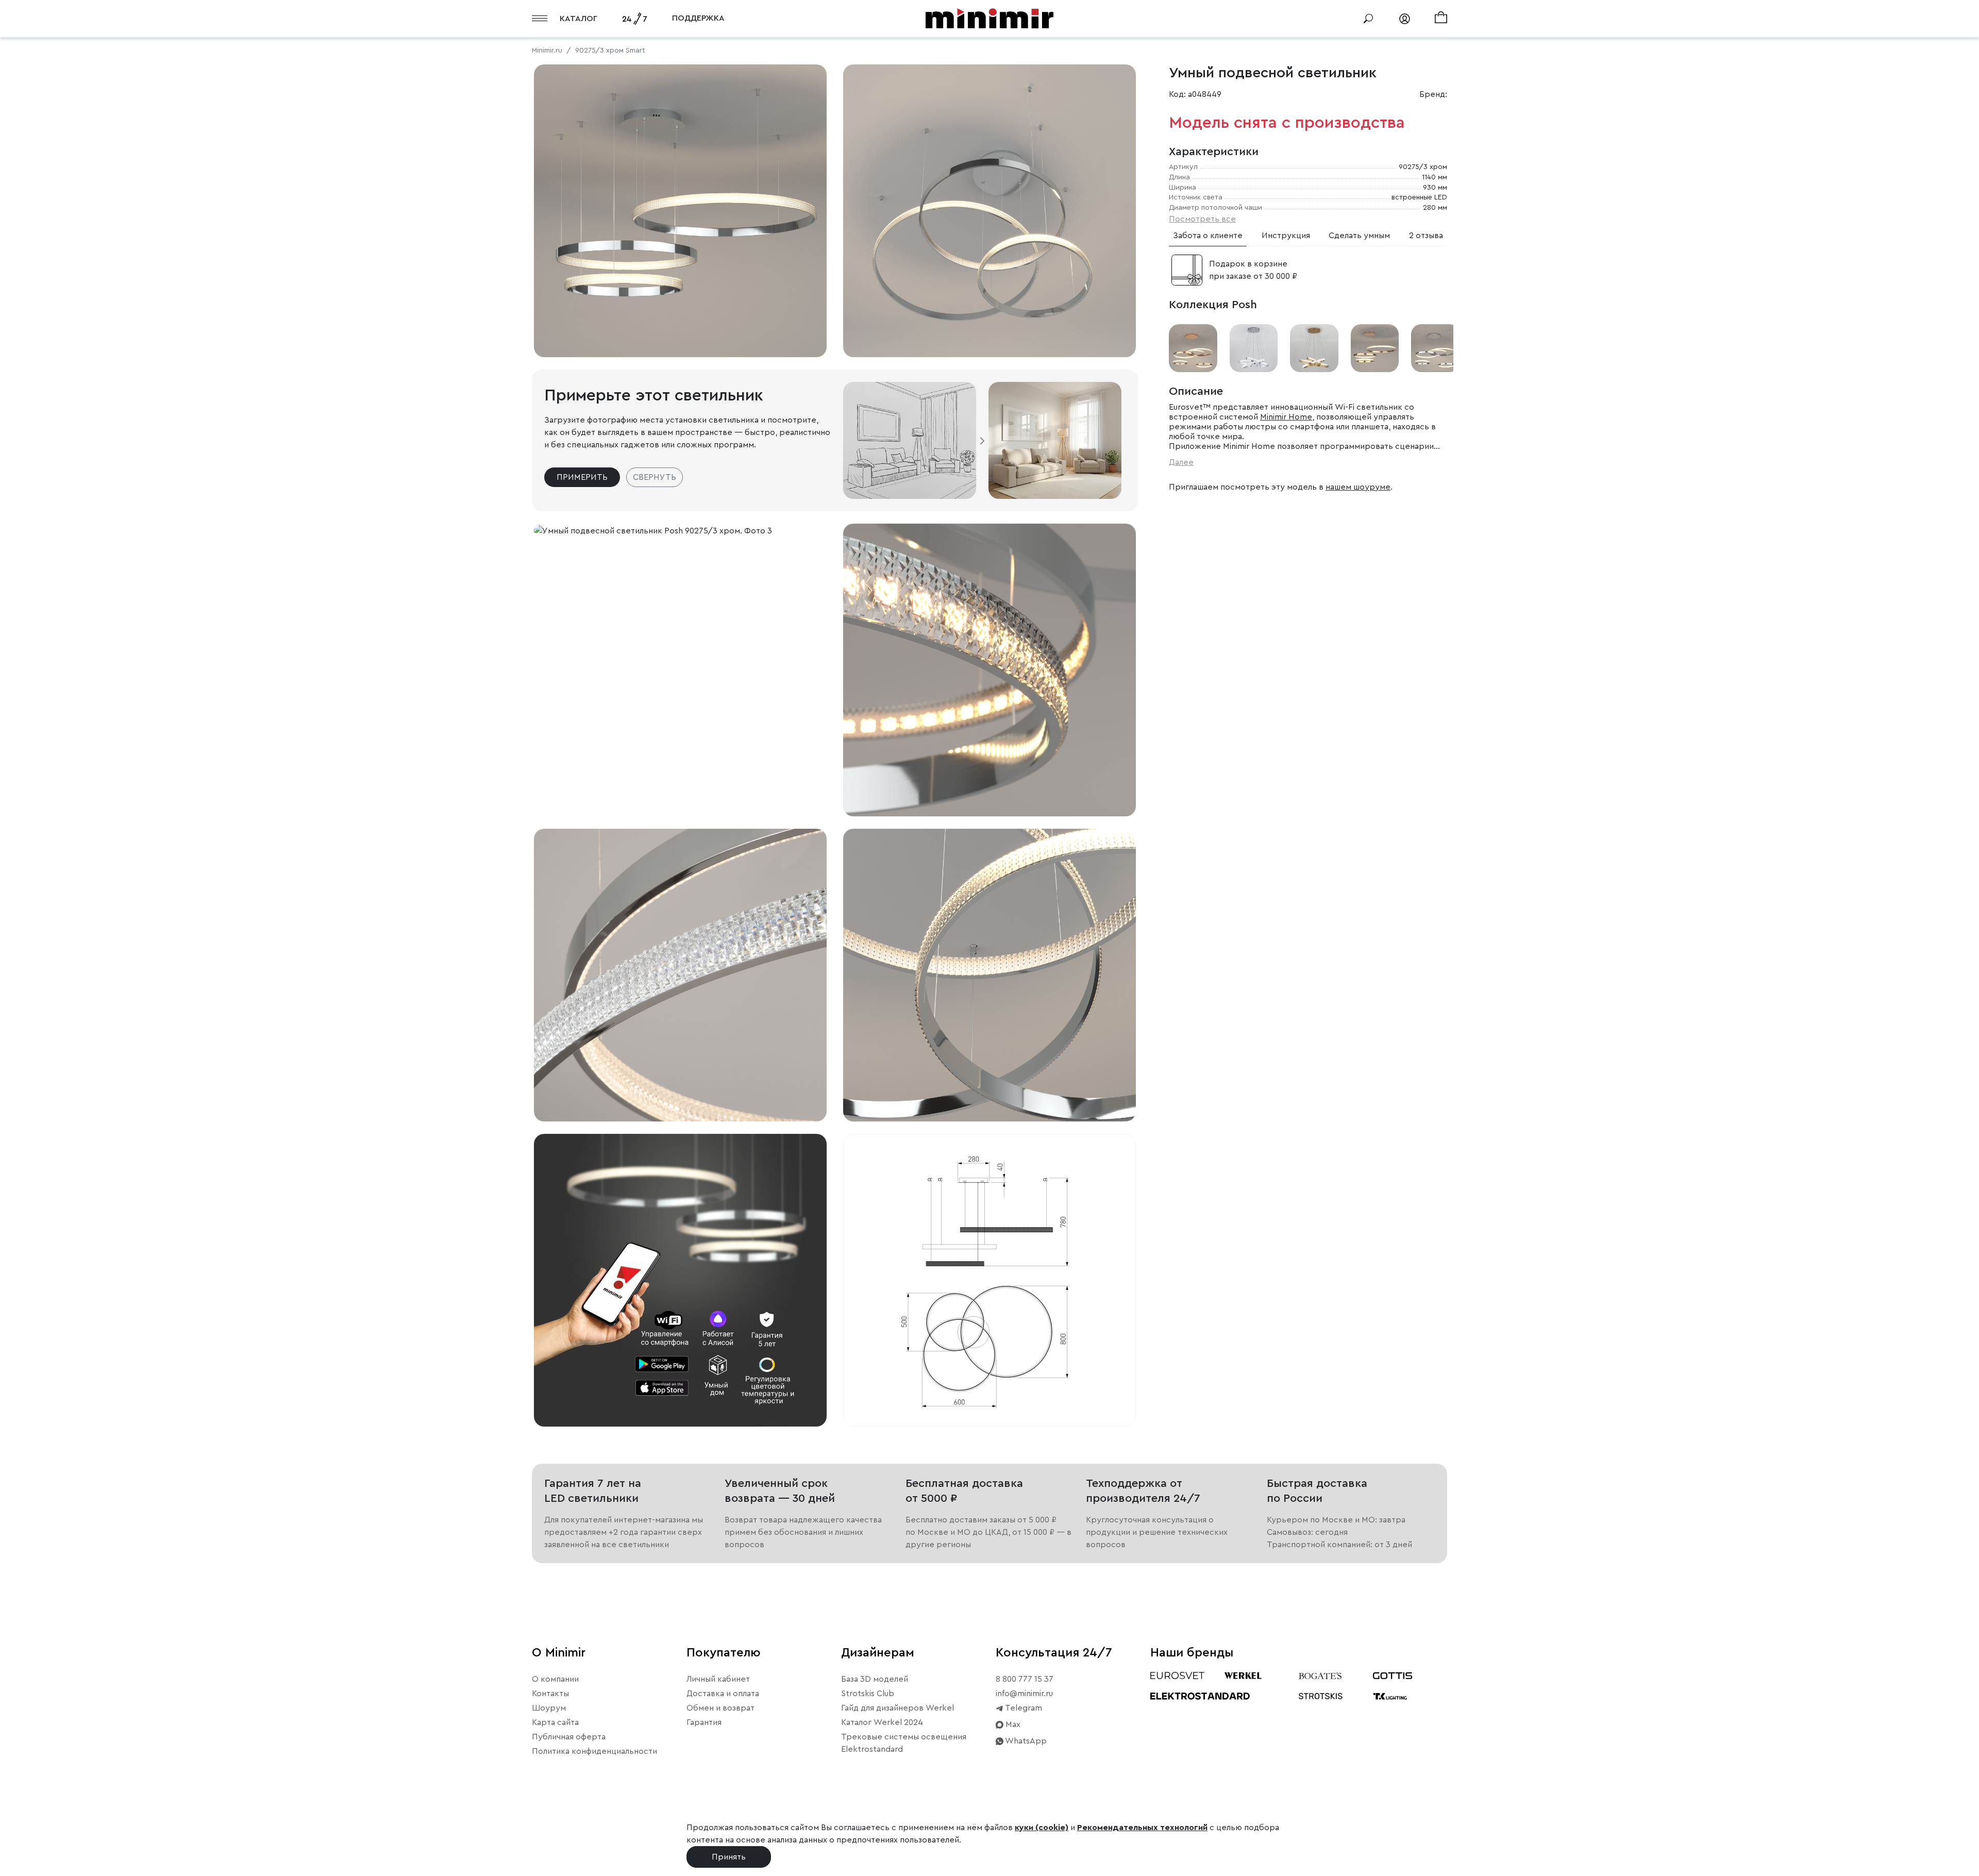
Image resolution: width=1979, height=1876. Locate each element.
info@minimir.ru (1024, 1694)
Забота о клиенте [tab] (1208, 236)
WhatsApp (1025, 1741)
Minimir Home (1286, 417)
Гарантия (704, 1722)
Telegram (1023, 1708)
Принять (729, 1857)
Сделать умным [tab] (1359, 236)
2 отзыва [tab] (1426, 236)
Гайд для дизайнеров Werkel (898, 1708)
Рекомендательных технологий (1142, 1828)
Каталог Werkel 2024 (882, 1722)
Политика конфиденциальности (594, 1751)
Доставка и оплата (723, 1694)
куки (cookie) (1042, 1828)
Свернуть (655, 477)
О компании (555, 1679)
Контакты (550, 1694)
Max (1012, 1724)
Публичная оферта (569, 1737)
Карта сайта (555, 1722)
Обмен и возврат (720, 1708)
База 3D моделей (875, 1679)
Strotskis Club (868, 1694)
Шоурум (549, 1708)
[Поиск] (1368, 19)
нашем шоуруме (1358, 487)
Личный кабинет (718, 1679)
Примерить (582, 477)
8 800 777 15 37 (1025, 1679)
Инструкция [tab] (1286, 236)
